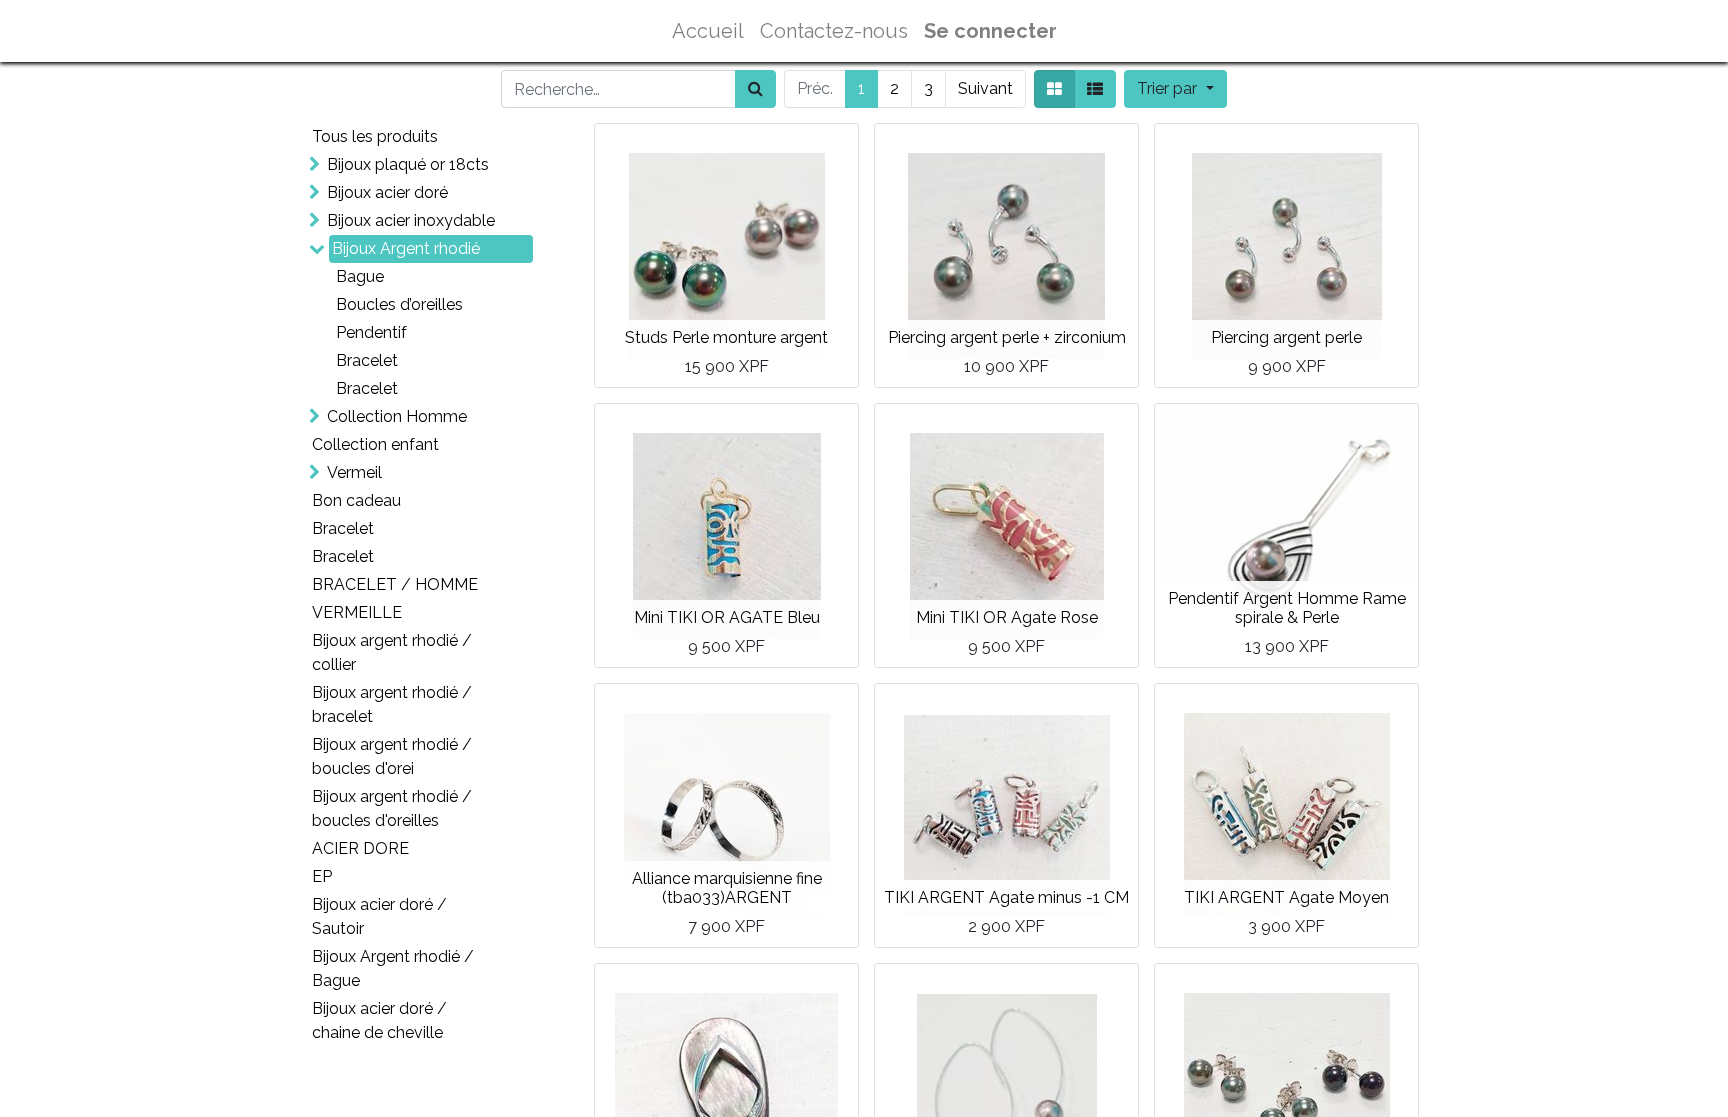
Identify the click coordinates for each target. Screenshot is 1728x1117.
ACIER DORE (360, 848)
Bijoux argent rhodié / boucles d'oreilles (392, 808)
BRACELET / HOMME (395, 584)
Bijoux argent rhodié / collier (392, 652)
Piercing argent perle (1286, 337)
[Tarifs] (1054, 89)
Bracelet (367, 360)
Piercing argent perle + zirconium (1007, 337)
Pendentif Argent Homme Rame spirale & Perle (1287, 608)
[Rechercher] (755, 89)
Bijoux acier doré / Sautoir (379, 916)
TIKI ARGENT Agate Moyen (1286, 897)
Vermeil (354, 472)
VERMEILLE (357, 612)
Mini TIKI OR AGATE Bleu (727, 617)
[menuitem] (708, 31)
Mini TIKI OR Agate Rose (1007, 617)
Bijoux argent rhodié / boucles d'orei (392, 756)
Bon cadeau (356, 500)
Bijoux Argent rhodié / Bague (393, 968)
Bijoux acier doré (387, 192)
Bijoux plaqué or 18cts (408, 164)
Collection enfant (375, 444)
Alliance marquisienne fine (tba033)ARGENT (727, 888)
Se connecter (990, 31)
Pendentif (371, 332)
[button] (1175, 89)
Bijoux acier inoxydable (411, 220)
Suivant (985, 88)
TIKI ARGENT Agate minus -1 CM (1006, 897)
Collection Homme (397, 416)
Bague (360, 276)
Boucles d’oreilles (399, 304)
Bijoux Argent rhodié (406, 248)
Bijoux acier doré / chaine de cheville (379, 1020)
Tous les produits (375, 136)
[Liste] (1095, 89)
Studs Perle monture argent (726, 337)
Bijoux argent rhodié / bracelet (392, 704)
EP (322, 876)
